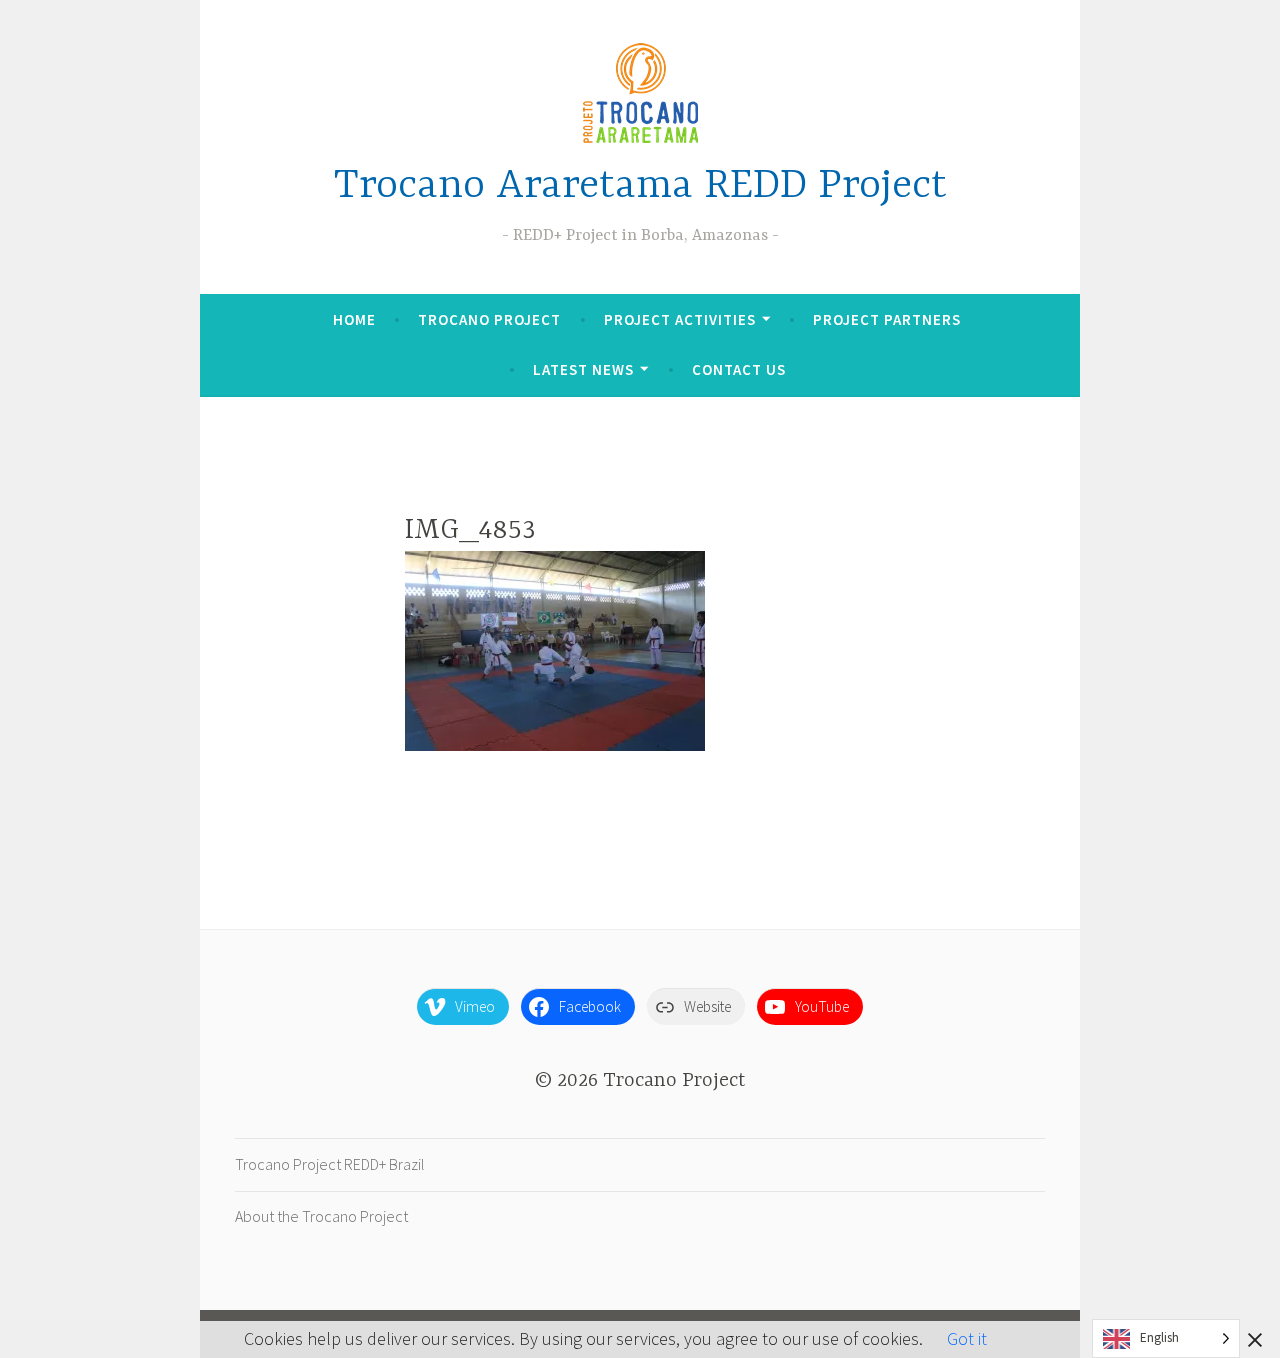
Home (354, 319)
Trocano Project (489, 319)
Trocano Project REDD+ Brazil (330, 1164)
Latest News (583, 369)
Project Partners (887, 319)
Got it (967, 1338)
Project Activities (680, 319)
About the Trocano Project (321, 1216)
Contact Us (739, 369)
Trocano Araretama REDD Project (640, 186)
